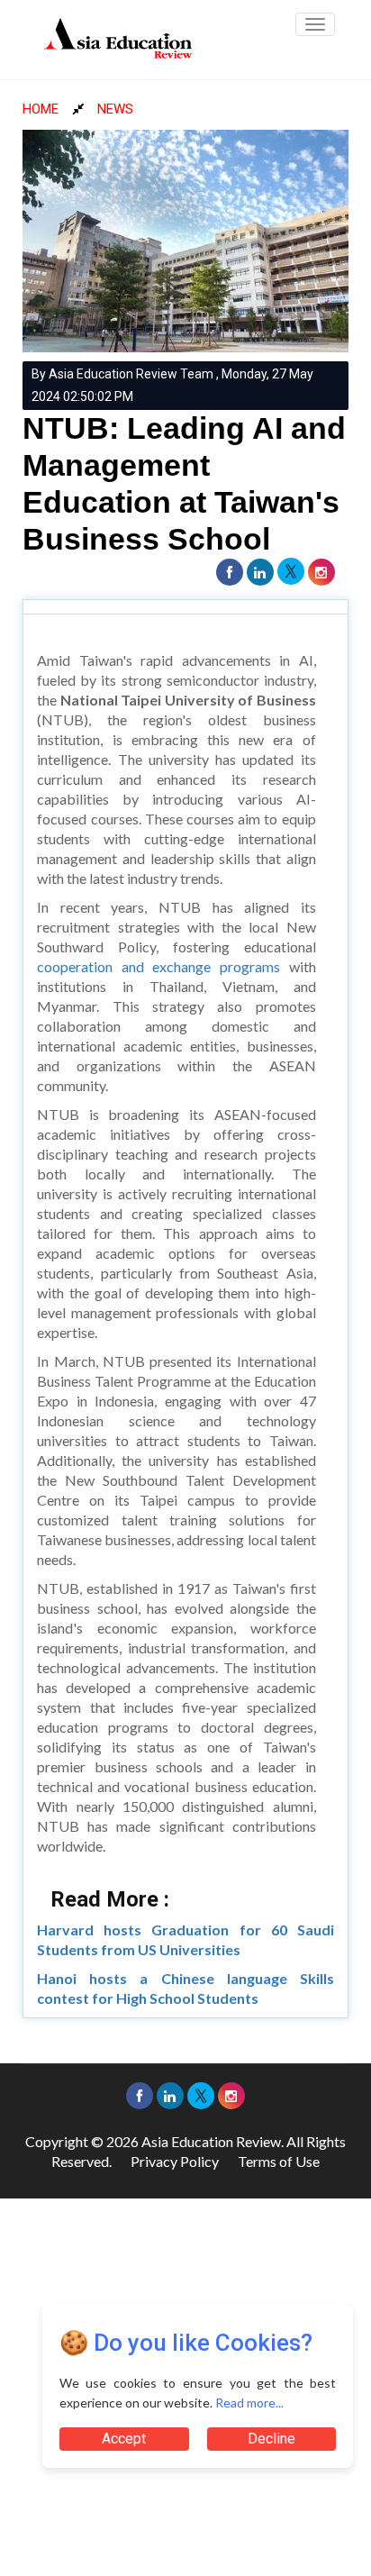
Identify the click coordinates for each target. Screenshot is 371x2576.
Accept (124, 2439)
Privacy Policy (175, 2161)
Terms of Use (279, 2161)
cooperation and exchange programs (158, 966)
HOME (41, 109)
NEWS (115, 109)
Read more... (249, 2403)
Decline (271, 2439)
